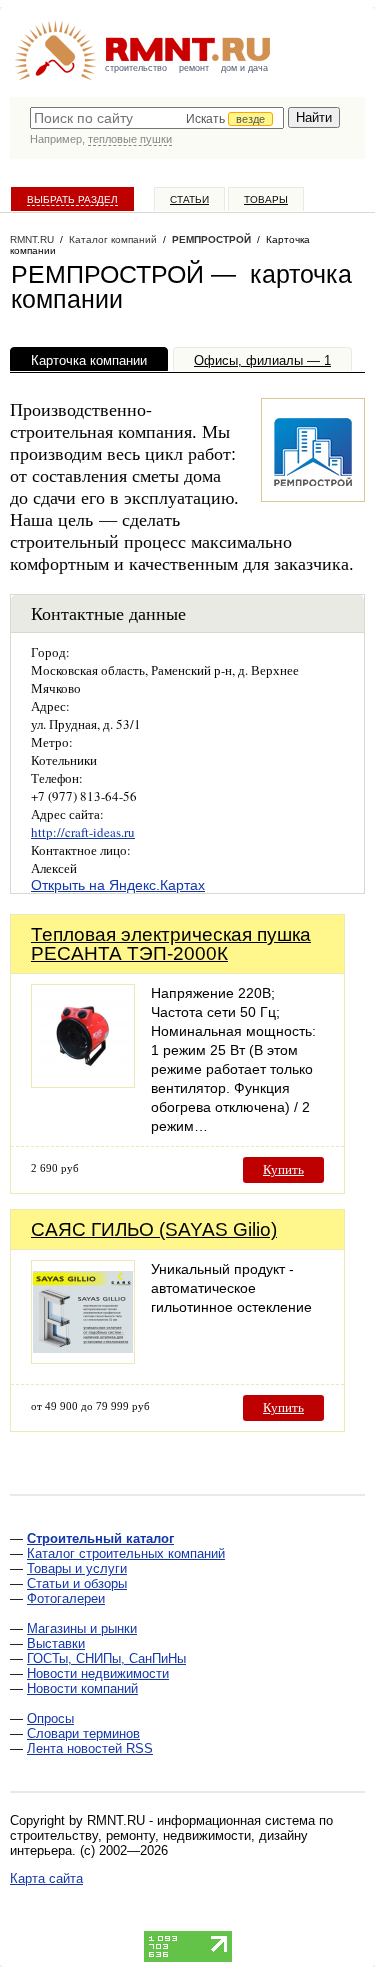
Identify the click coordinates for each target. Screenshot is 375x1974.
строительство (136, 68)
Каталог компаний (113, 239)
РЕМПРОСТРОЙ (211, 239)
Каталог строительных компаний (126, 1553)
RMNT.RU (32, 239)
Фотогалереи (66, 1598)
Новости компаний (82, 1688)
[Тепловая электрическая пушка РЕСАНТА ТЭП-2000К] (83, 1082)
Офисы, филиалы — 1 (262, 360)
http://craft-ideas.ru (83, 832)
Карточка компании (89, 360)
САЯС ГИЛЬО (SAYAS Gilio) (154, 1229)
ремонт (194, 68)
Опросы (50, 1718)
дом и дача (244, 68)
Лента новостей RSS (90, 1748)
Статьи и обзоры (77, 1583)
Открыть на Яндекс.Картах (118, 885)
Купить (283, 1169)
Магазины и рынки (82, 1628)
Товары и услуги (77, 1568)
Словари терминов (83, 1733)
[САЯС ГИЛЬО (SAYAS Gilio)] (83, 1358)
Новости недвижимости (98, 1673)
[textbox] (157, 118)
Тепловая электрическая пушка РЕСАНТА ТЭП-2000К (171, 944)
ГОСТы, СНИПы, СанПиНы (106, 1658)
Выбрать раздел (72, 199)
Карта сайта (46, 1878)
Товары (266, 199)
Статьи (189, 199)
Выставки (56, 1643)
